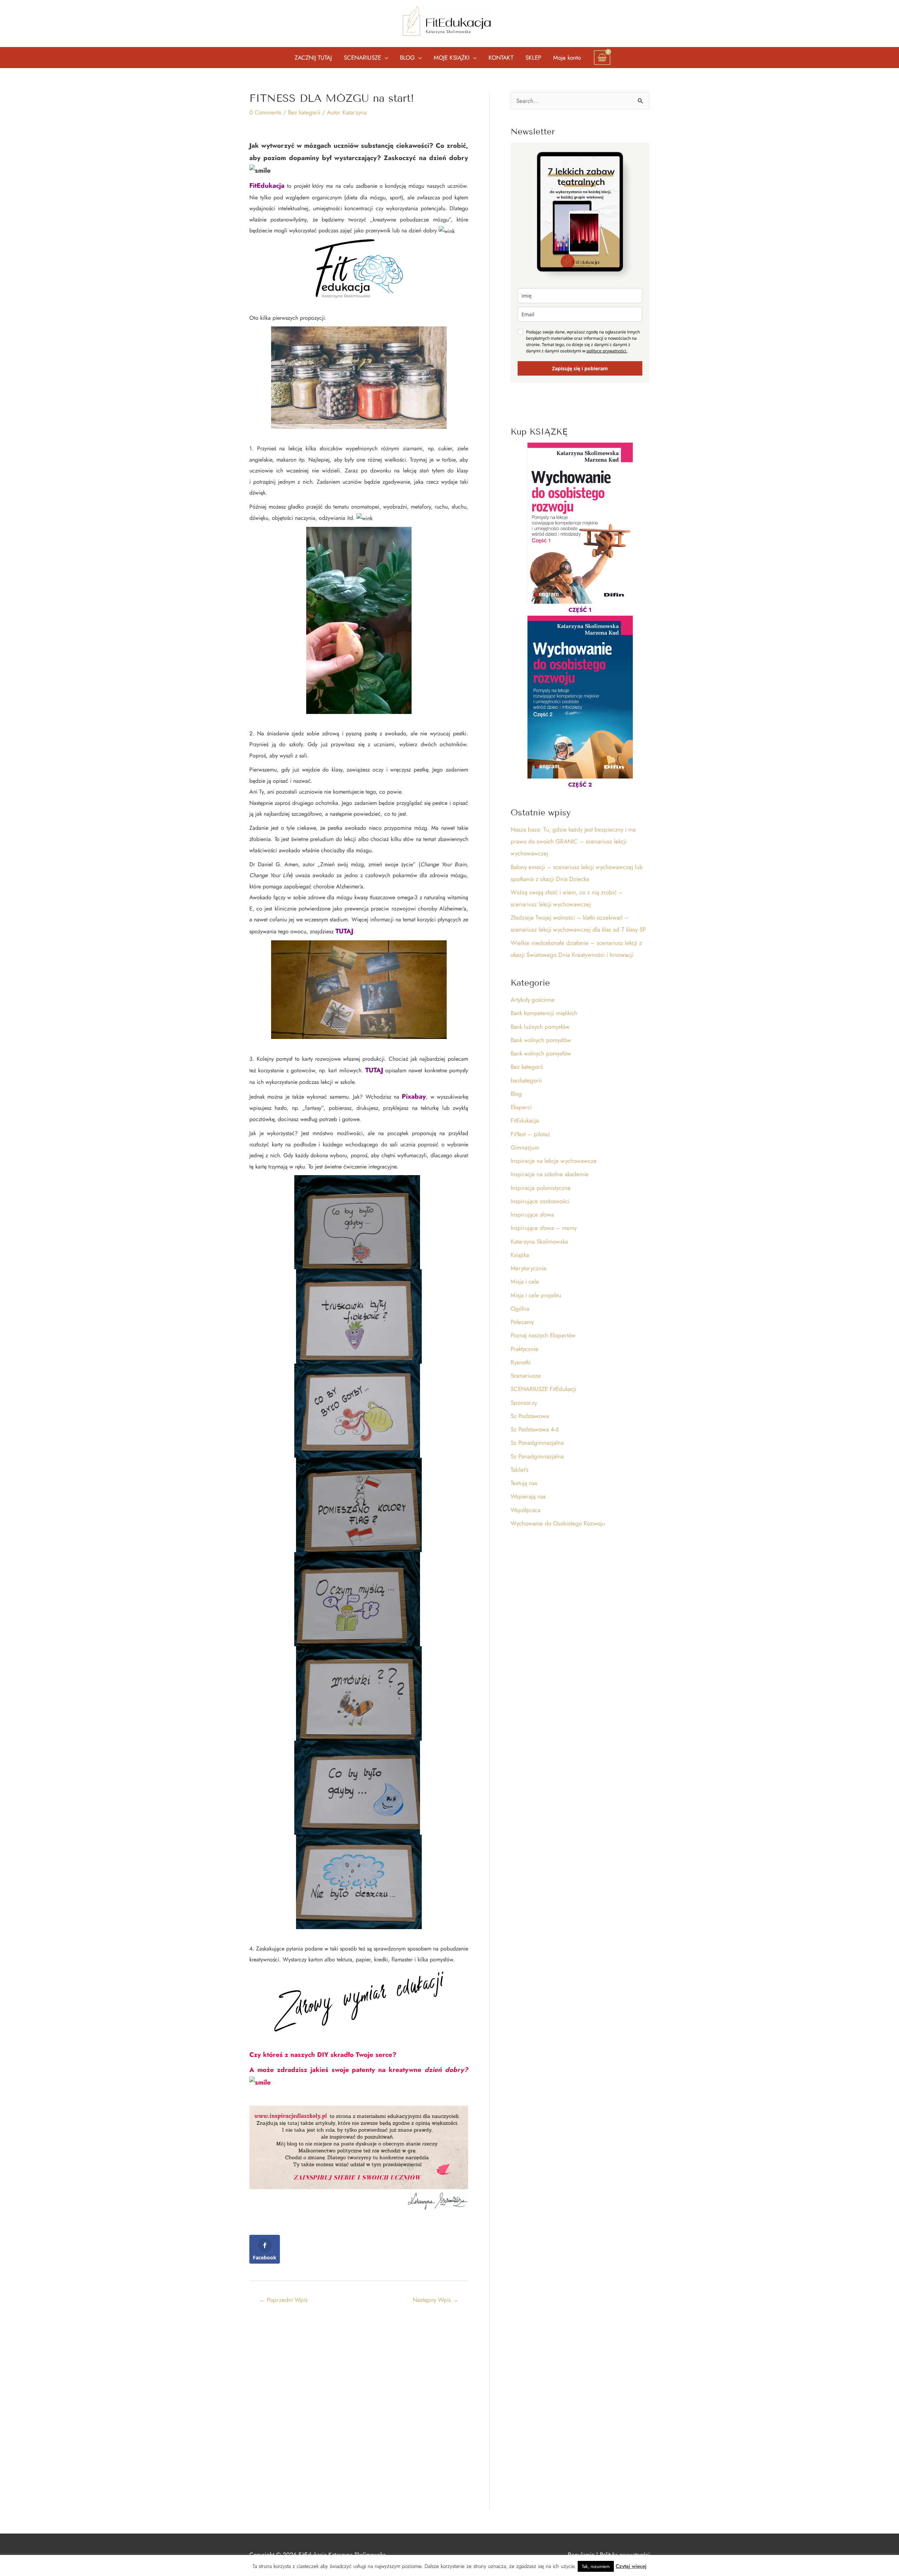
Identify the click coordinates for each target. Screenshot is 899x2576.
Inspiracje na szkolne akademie (550, 1174)
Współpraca (526, 1510)
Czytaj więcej (631, 2566)
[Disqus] (359, 2407)
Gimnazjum (525, 1147)
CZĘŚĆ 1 (580, 610)
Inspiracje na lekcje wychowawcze (554, 1161)
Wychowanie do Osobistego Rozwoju (558, 1523)
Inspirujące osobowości (540, 1201)
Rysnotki (521, 1362)
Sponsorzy (524, 1403)
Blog (516, 1094)
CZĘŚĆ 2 (580, 785)
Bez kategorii (304, 112)
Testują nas (524, 1483)
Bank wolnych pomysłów (541, 1040)
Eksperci (521, 1107)
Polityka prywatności (625, 2555)
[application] (385, 58)
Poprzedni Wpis (283, 2300)
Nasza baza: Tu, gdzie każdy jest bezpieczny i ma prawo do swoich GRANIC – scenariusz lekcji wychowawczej (573, 841)
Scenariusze (526, 1376)
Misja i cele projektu (536, 1295)
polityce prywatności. (607, 351)
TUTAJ (344, 931)
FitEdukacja (267, 186)
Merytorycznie (529, 1268)
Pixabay (414, 1096)
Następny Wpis (436, 2300)
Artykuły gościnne (533, 1000)
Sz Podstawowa (530, 1416)
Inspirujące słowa (532, 1214)
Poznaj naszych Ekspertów (543, 1335)
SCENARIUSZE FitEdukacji (543, 1389)
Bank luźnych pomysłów (540, 1027)
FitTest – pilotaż (530, 1134)
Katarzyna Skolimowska (539, 1241)
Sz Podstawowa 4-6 (535, 1429)
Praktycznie (524, 1349)
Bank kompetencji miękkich (544, 1013)
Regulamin (581, 2555)
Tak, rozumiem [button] (596, 2566)
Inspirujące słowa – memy (544, 1228)
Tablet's (520, 1470)
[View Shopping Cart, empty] (602, 58)
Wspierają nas (528, 1496)
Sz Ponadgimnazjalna (537, 1443)
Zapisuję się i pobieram (580, 368)
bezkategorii (526, 1080)
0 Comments (265, 112)
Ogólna (520, 1309)
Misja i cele (525, 1282)
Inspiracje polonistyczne (541, 1188)
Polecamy (522, 1322)
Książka (520, 1255)
